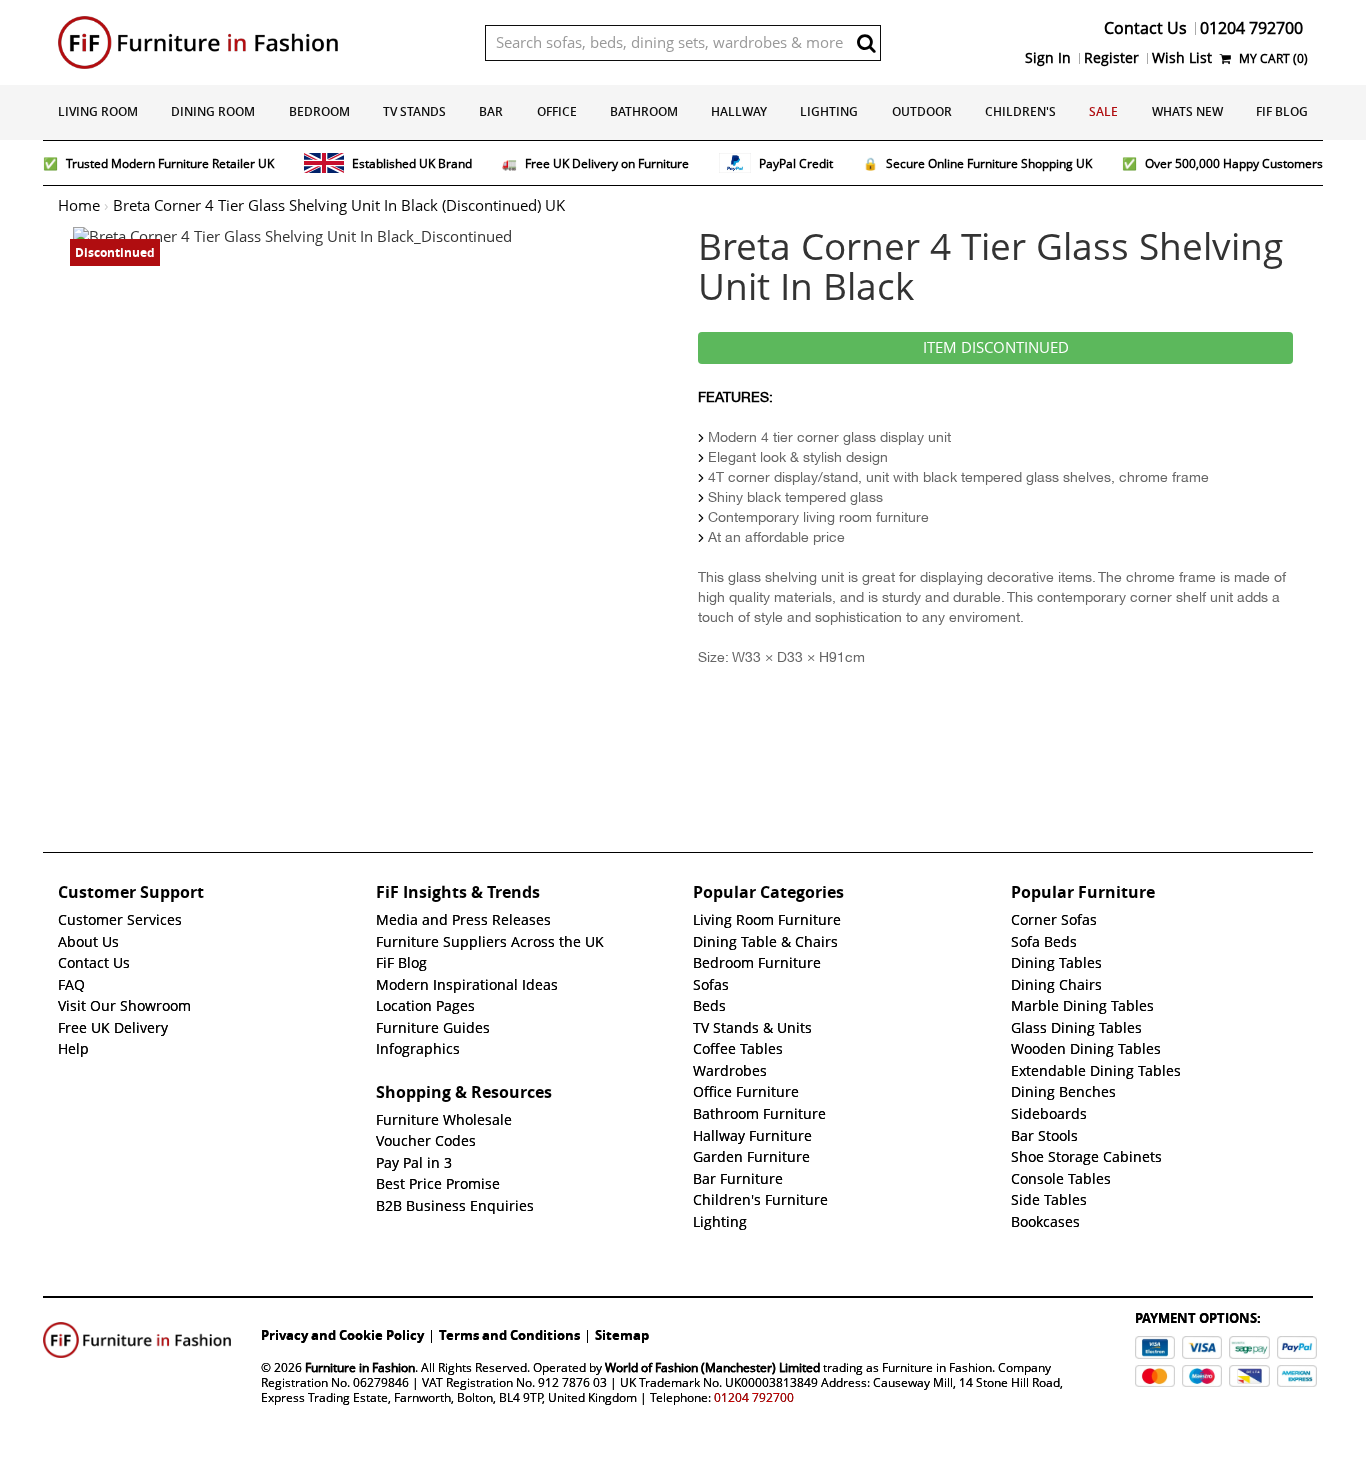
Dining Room (213, 111)
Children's (1020, 111)
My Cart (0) (1272, 58)
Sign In (1048, 58)
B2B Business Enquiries (455, 1206)
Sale (1103, 111)
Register (1111, 58)
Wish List (1182, 58)
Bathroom (644, 111)
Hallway (739, 111)
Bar (491, 111)
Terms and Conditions (509, 1335)
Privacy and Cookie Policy (342, 1335)
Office (557, 111)
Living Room (98, 111)
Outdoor (922, 111)
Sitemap (622, 1335)
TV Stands (414, 111)
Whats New (1187, 111)
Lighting (829, 111)
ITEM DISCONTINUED (996, 348)
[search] (866, 43)
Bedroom (319, 111)
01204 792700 (754, 1397)
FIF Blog (1282, 111)
